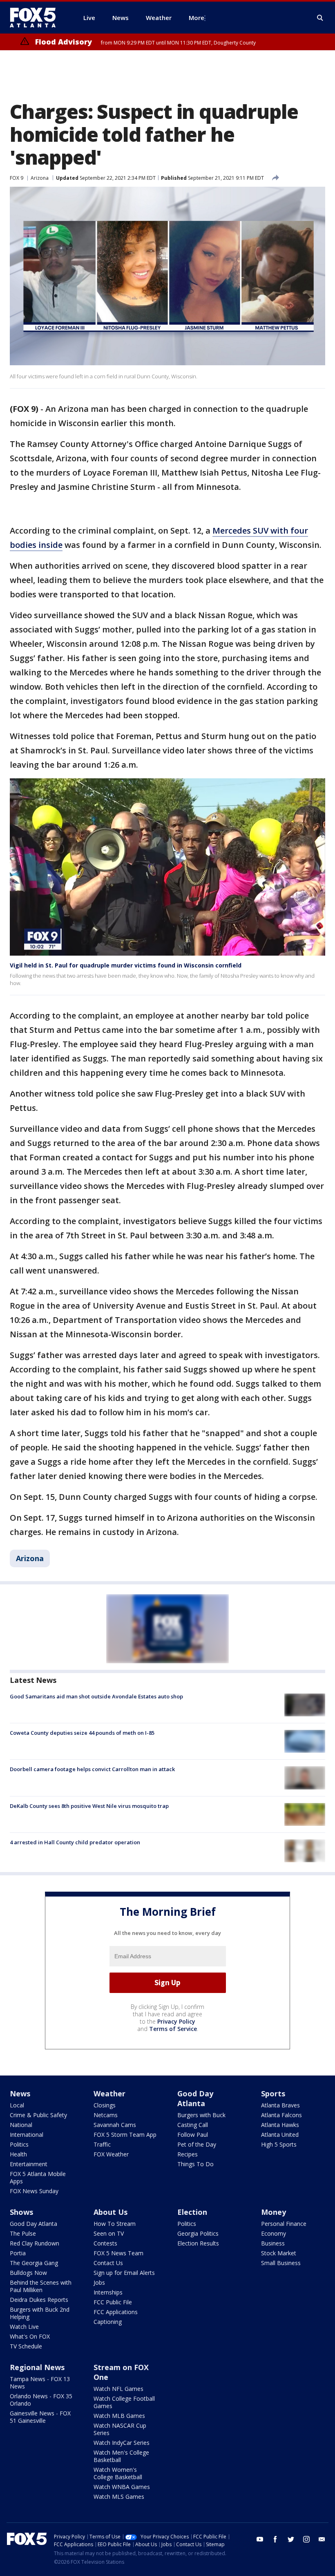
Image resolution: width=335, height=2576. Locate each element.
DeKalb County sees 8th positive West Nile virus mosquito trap (89, 1806)
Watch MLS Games (119, 2497)
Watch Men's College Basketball (121, 2456)
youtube (260, 2539)
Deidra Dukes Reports (39, 2300)
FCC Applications (116, 2312)
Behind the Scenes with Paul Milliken (41, 2286)
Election (192, 2212)
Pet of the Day (197, 2144)
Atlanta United (280, 2135)
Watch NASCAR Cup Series (120, 2429)
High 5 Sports (279, 2144)
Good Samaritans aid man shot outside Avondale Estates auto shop (96, 1696)
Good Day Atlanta (195, 2098)
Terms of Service (173, 2029)
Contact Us (108, 2263)
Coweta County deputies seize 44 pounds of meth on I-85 (82, 1733)
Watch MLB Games (119, 2416)
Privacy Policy (176, 2021)
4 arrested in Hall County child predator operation (75, 1842)
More (197, 18)
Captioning (108, 2322)
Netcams (106, 2115)
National (21, 2125)
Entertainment (29, 2164)
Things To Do (195, 2164)
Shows (21, 2212)
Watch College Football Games (124, 2402)
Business (273, 2243)
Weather (109, 2093)
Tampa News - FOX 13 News (40, 2383)
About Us (111, 2212)
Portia (18, 2253)
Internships (108, 2292)
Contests (105, 2243)
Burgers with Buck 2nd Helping (40, 2313)
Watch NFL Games (118, 2389)
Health (18, 2154)
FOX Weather (111, 2154)
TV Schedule (26, 2346)
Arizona (40, 178)
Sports (273, 2093)
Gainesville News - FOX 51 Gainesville (40, 2417)
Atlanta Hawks (280, 2125)
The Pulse (23, 2233)
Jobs (99, 2282)
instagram (306, 2539)
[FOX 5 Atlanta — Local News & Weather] (37, 18)
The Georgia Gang (34, 2263)
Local (17, 2105)
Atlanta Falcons (281, 2115)
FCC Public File (113, 2302)
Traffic (102, 2144)
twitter (291, 2539)
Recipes (188, 2154)
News (20, 2093)
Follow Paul (193, 2135)
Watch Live (24, 2327)
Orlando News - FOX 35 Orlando (41, 2400)
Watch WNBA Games (122, 2487)
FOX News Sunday (34, 2191)
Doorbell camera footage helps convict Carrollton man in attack (92, 1769)
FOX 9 (17, 178)
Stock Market (279, 2253)
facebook (275, 2539)
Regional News (37, 2367)
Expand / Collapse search (320, 18)
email (322, 2539)
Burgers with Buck (201, 2115)
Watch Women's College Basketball (118, 2473)
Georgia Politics (198, 2233)
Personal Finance (284, 2224)
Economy (274, 2233)
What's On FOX (30, 2336)
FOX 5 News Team (118, 2253)
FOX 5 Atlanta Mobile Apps (38, 2177)
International (27, 2135)
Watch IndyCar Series (122, 2443)
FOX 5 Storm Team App (125, 2135)
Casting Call (193, 2125)
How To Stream (115, 2224)
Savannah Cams (115, 2125)
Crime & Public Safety (38, 2115)
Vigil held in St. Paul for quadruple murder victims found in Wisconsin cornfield (126, 965)
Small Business (281, 2263)
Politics (19, 2144)
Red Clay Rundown (35, 2243)
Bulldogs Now (28, 2273)
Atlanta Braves (280, 2105)
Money (274, 2212)
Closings (105, 2105)
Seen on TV (109, 2233)
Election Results (198, 2243)
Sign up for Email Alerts (124, 2273)
